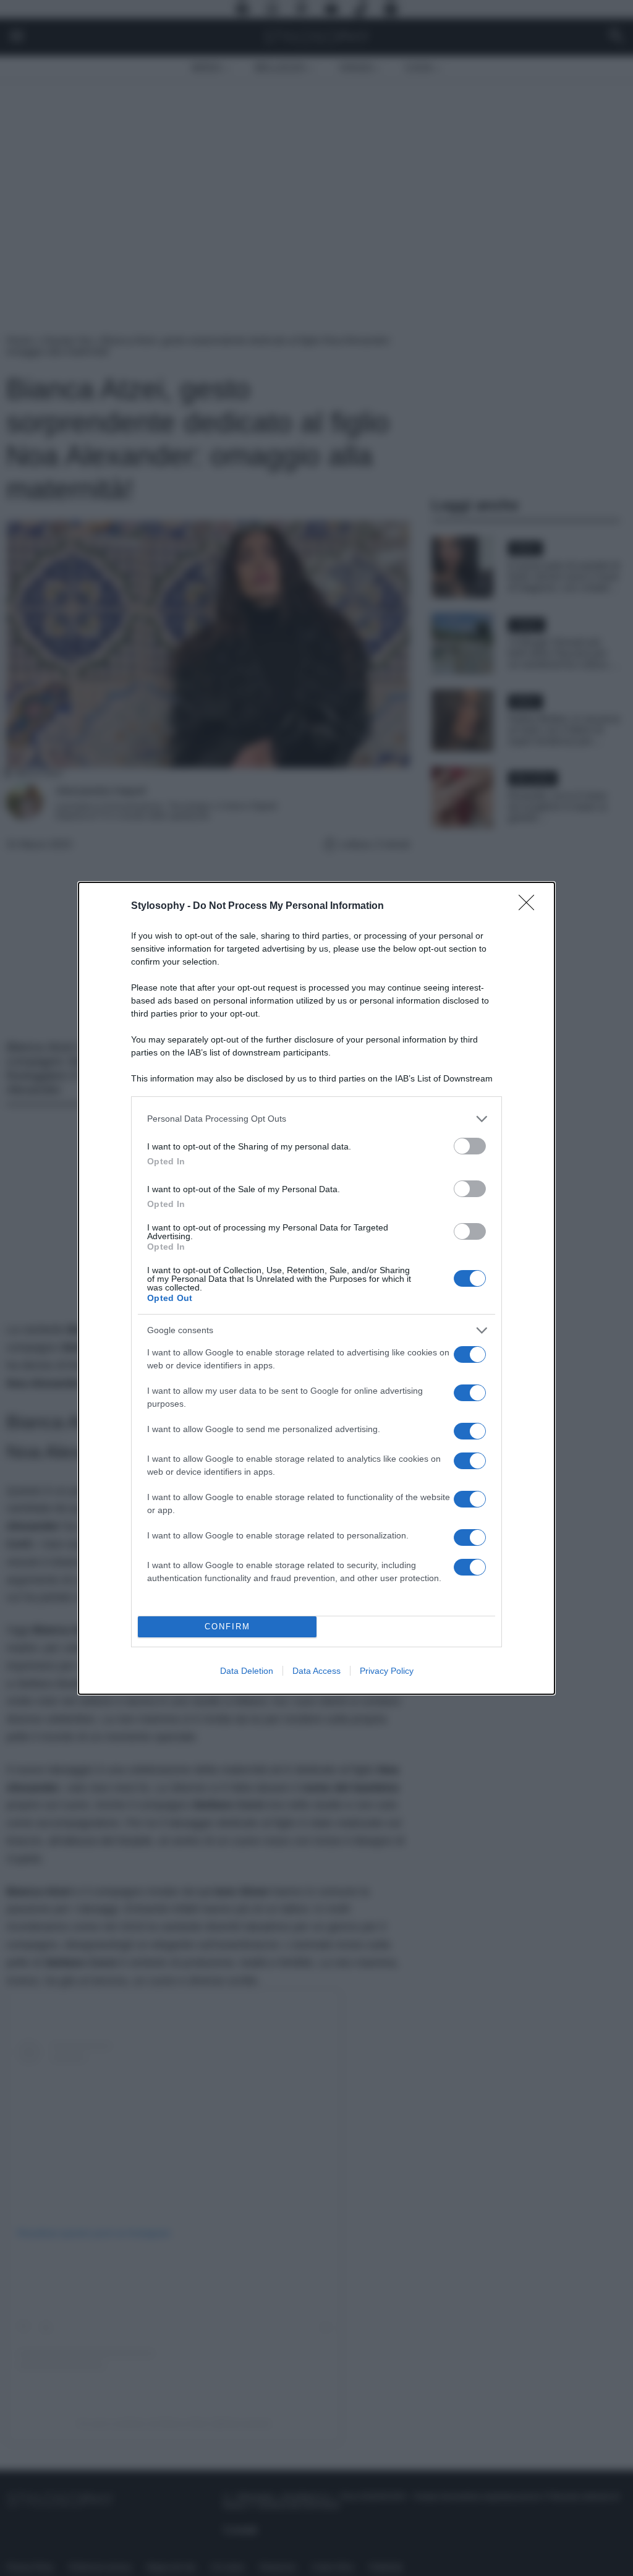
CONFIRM (227, 1627)
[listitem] (316, 1119)
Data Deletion (247, 1671)
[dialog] (316, 1288)
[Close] (530, 906)
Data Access (316, 1671)
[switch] (470, 1146)
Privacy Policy (387, 1671)
